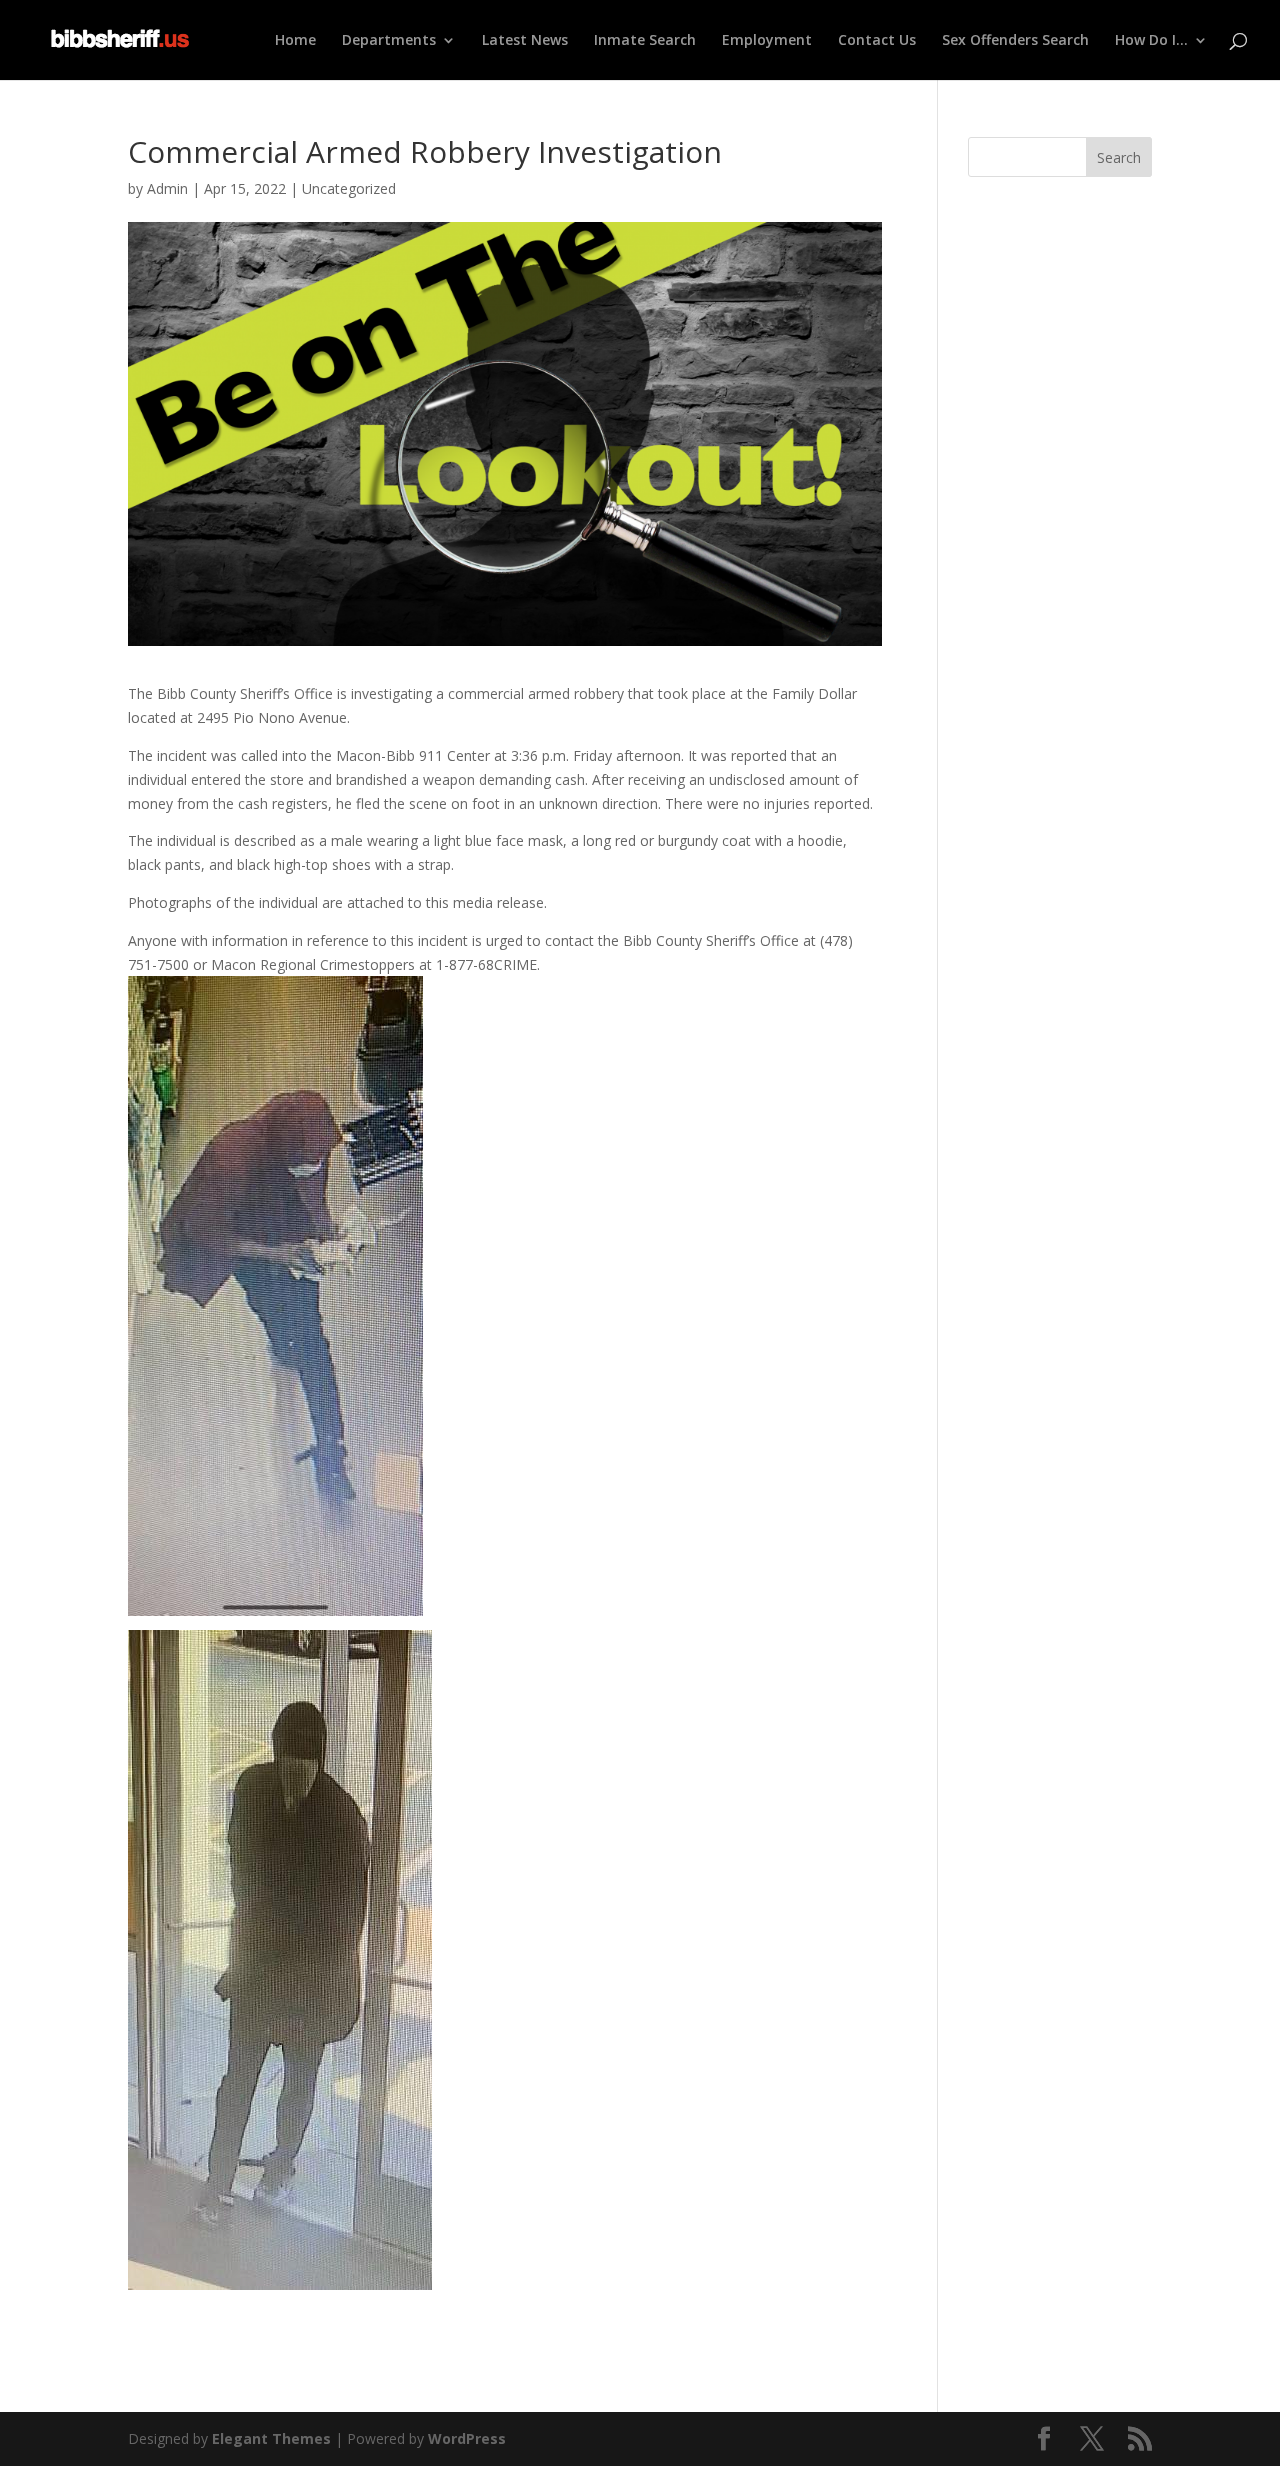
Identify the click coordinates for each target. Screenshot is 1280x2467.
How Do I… (1151, 41)
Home (295, 41)
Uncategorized (349, 188)
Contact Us (877, 41)
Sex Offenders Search (1015, 41)
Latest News (525, 41)
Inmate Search (645, 41)
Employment (767, 41)
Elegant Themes (271, 2438)
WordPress (467, 2438)
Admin (167, 188)
